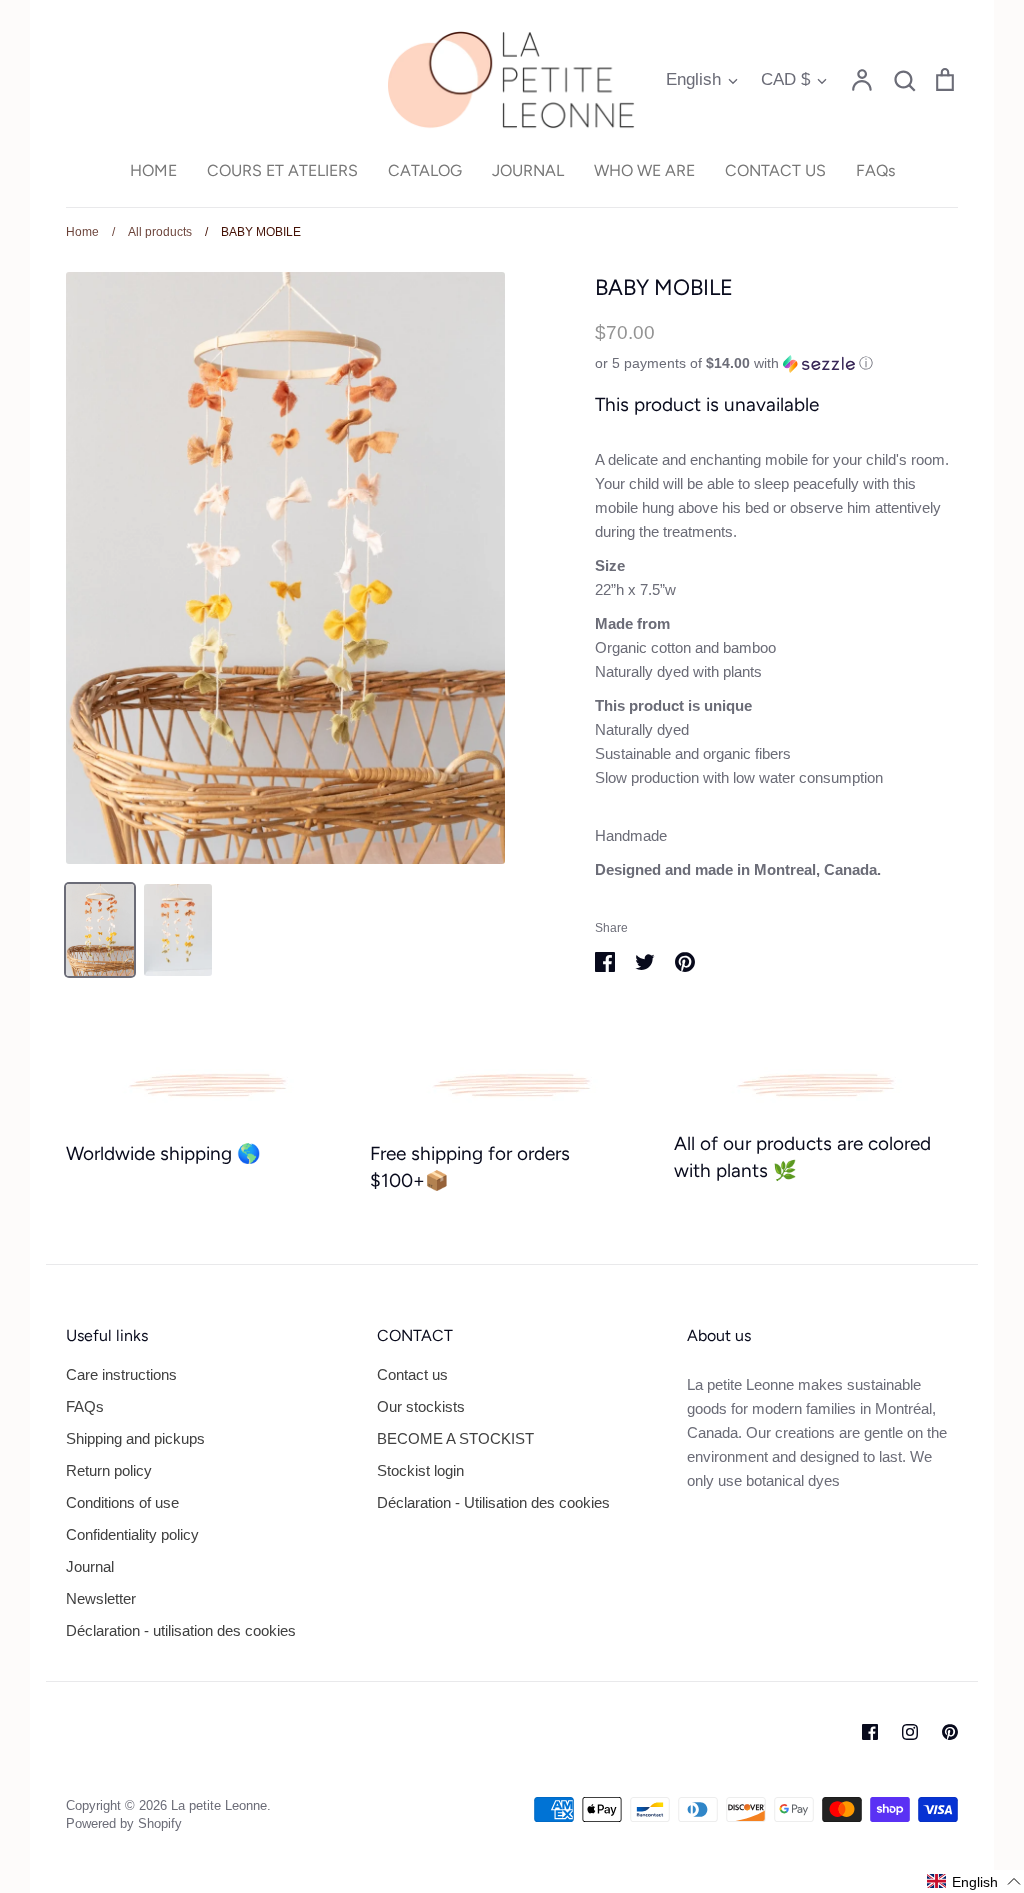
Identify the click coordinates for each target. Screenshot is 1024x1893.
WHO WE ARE (644, 170)
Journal (90, 1566)
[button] (776, 363)
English (693, 79)
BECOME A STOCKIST (455, 1438)
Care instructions (121, 1374)
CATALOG (425, 170)
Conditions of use (122, 1502)
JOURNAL (528, 170)
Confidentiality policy (132, 1534)
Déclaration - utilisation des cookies (181, 1630)
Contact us (412, 1374)
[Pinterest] (950, 1732)
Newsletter (101, 1598)
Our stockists (421, 1406)
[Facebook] (870, 1732)
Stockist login (420, 1470)
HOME (153, 170)
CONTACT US (775, 170)
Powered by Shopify (124, 1823)
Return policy (109, 1470)
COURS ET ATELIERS (282, 170)
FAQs (875, 170)
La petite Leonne (219, 1805)
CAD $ (785, 79)
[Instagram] (910, 1732)
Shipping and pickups (135, 1438)
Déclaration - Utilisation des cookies (493, 1502)
